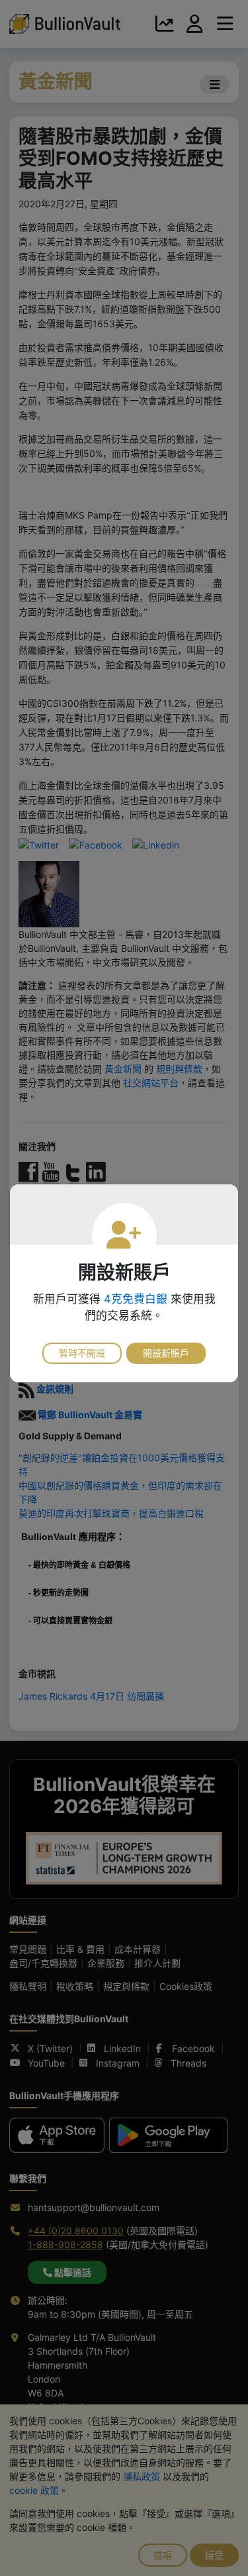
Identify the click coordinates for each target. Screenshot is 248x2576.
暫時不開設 (82, 1353)
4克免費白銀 (136, 1299)
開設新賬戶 (166, 1353)
